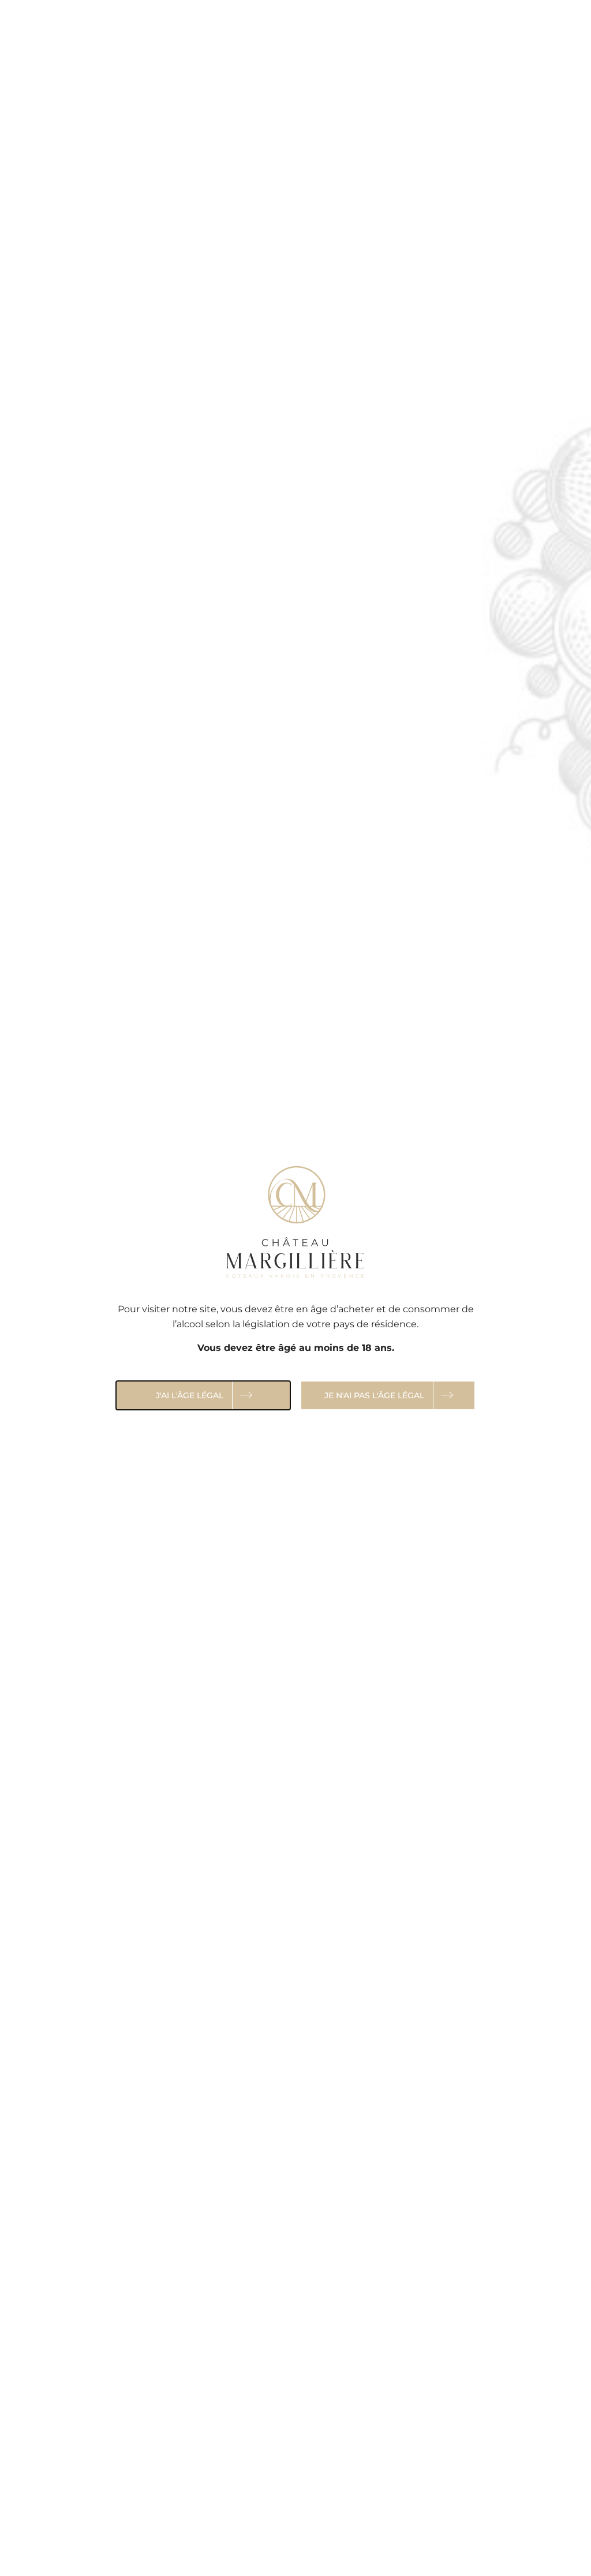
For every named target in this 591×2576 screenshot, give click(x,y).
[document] (295, 1288)
